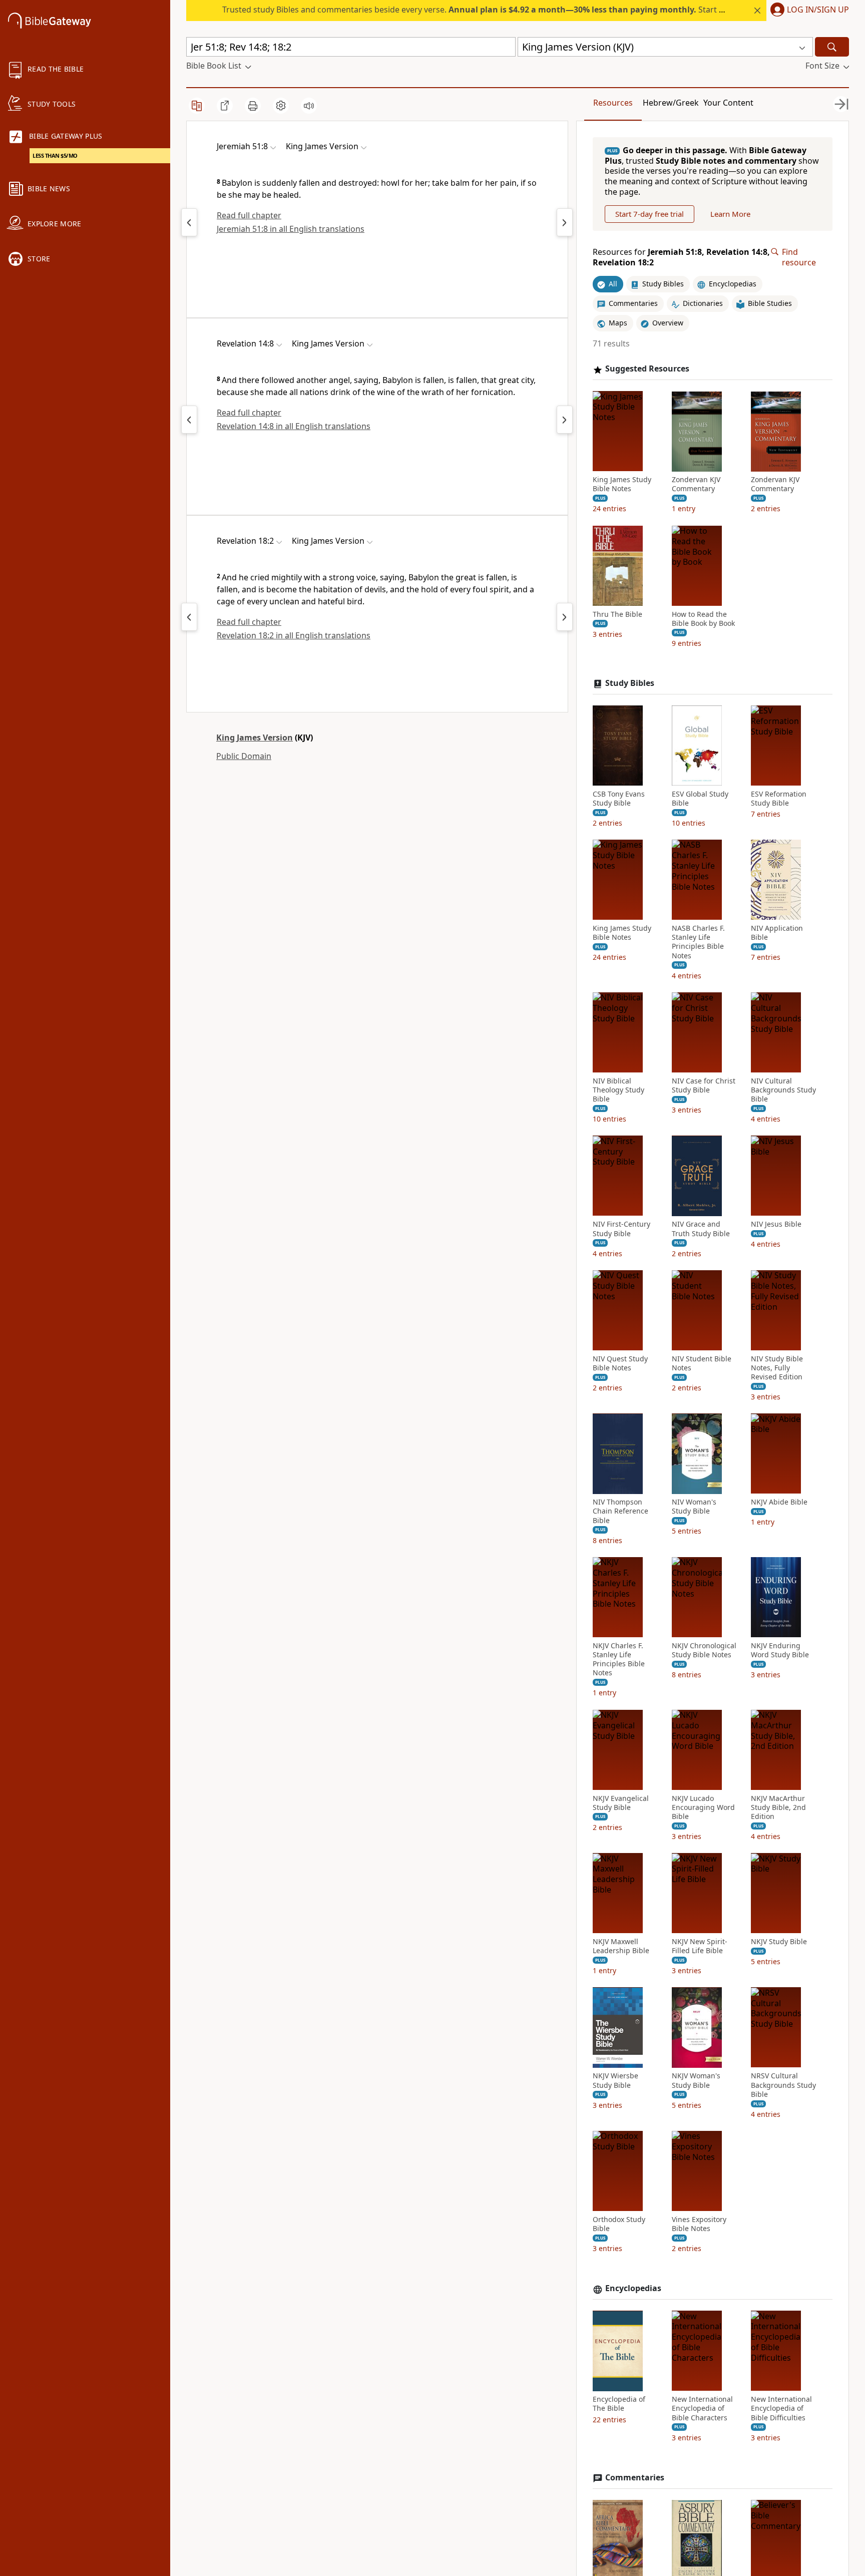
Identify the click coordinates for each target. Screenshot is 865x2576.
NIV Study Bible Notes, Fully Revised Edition (777, 1368)
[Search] (832, 47)
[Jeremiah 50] (189, 222)
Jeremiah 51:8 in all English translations (291, 229)
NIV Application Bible (777, 933)
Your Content (728, 103)
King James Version (255, 738)
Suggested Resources (647, 369)
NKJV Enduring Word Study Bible (780, 1650)
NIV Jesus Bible (776, 1225)
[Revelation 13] (189, 420)
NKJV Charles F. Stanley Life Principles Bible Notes (619, 1660)
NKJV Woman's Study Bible (696, 2081)
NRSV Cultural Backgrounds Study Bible (783, 2085)
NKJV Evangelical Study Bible (621, 1803)
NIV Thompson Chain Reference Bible (620, 1512)
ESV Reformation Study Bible (779, 799)
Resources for (681, 257)
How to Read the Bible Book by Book (703, 619)
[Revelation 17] (189, 617)
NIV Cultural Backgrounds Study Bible (783, 1090)
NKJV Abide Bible (779, 1503)
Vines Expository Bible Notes (699, 2224)
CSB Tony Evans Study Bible (619, 799)
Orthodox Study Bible (619, 2224)
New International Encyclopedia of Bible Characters (702, 2409)
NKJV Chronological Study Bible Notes (704, 1650)
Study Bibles (630, 683)
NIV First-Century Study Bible (621, 1229)
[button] (808, 11)
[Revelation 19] (565, 617)
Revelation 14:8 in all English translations (294, 426)
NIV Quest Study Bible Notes (620, 1363)
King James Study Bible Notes (622, 485)
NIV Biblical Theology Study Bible (618, 1090)
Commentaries (635, 2478)
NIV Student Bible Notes (702, 1363)
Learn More (730, 214)
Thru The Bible (617, 614)
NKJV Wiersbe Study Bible (615, 2081)
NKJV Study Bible (779, 1942)
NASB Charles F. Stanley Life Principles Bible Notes (698, 942)
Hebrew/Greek (671, 103)
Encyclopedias (633, 2289)
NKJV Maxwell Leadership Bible (621, 1947)
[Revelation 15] (565, 420)
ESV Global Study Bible (700, 799)
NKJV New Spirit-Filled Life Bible (700, 1947)
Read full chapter (249, 215)
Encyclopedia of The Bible (619, 2404)
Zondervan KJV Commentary (696, 485)
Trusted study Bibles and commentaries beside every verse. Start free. (479, 10)
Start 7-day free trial (650, 214)
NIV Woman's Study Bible (694, 1507)
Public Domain (244, 756)
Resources (613, 103)
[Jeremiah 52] (565, 222)
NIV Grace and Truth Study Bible (701, 1229)
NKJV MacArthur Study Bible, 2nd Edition (778, 1807)
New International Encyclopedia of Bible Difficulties (781, 2409)
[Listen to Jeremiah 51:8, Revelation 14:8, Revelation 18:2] (309, 106)
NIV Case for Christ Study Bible (704, 1085)
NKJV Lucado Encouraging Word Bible (703, 1807)
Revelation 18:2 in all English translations (294, 635)
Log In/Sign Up (818, 10)
